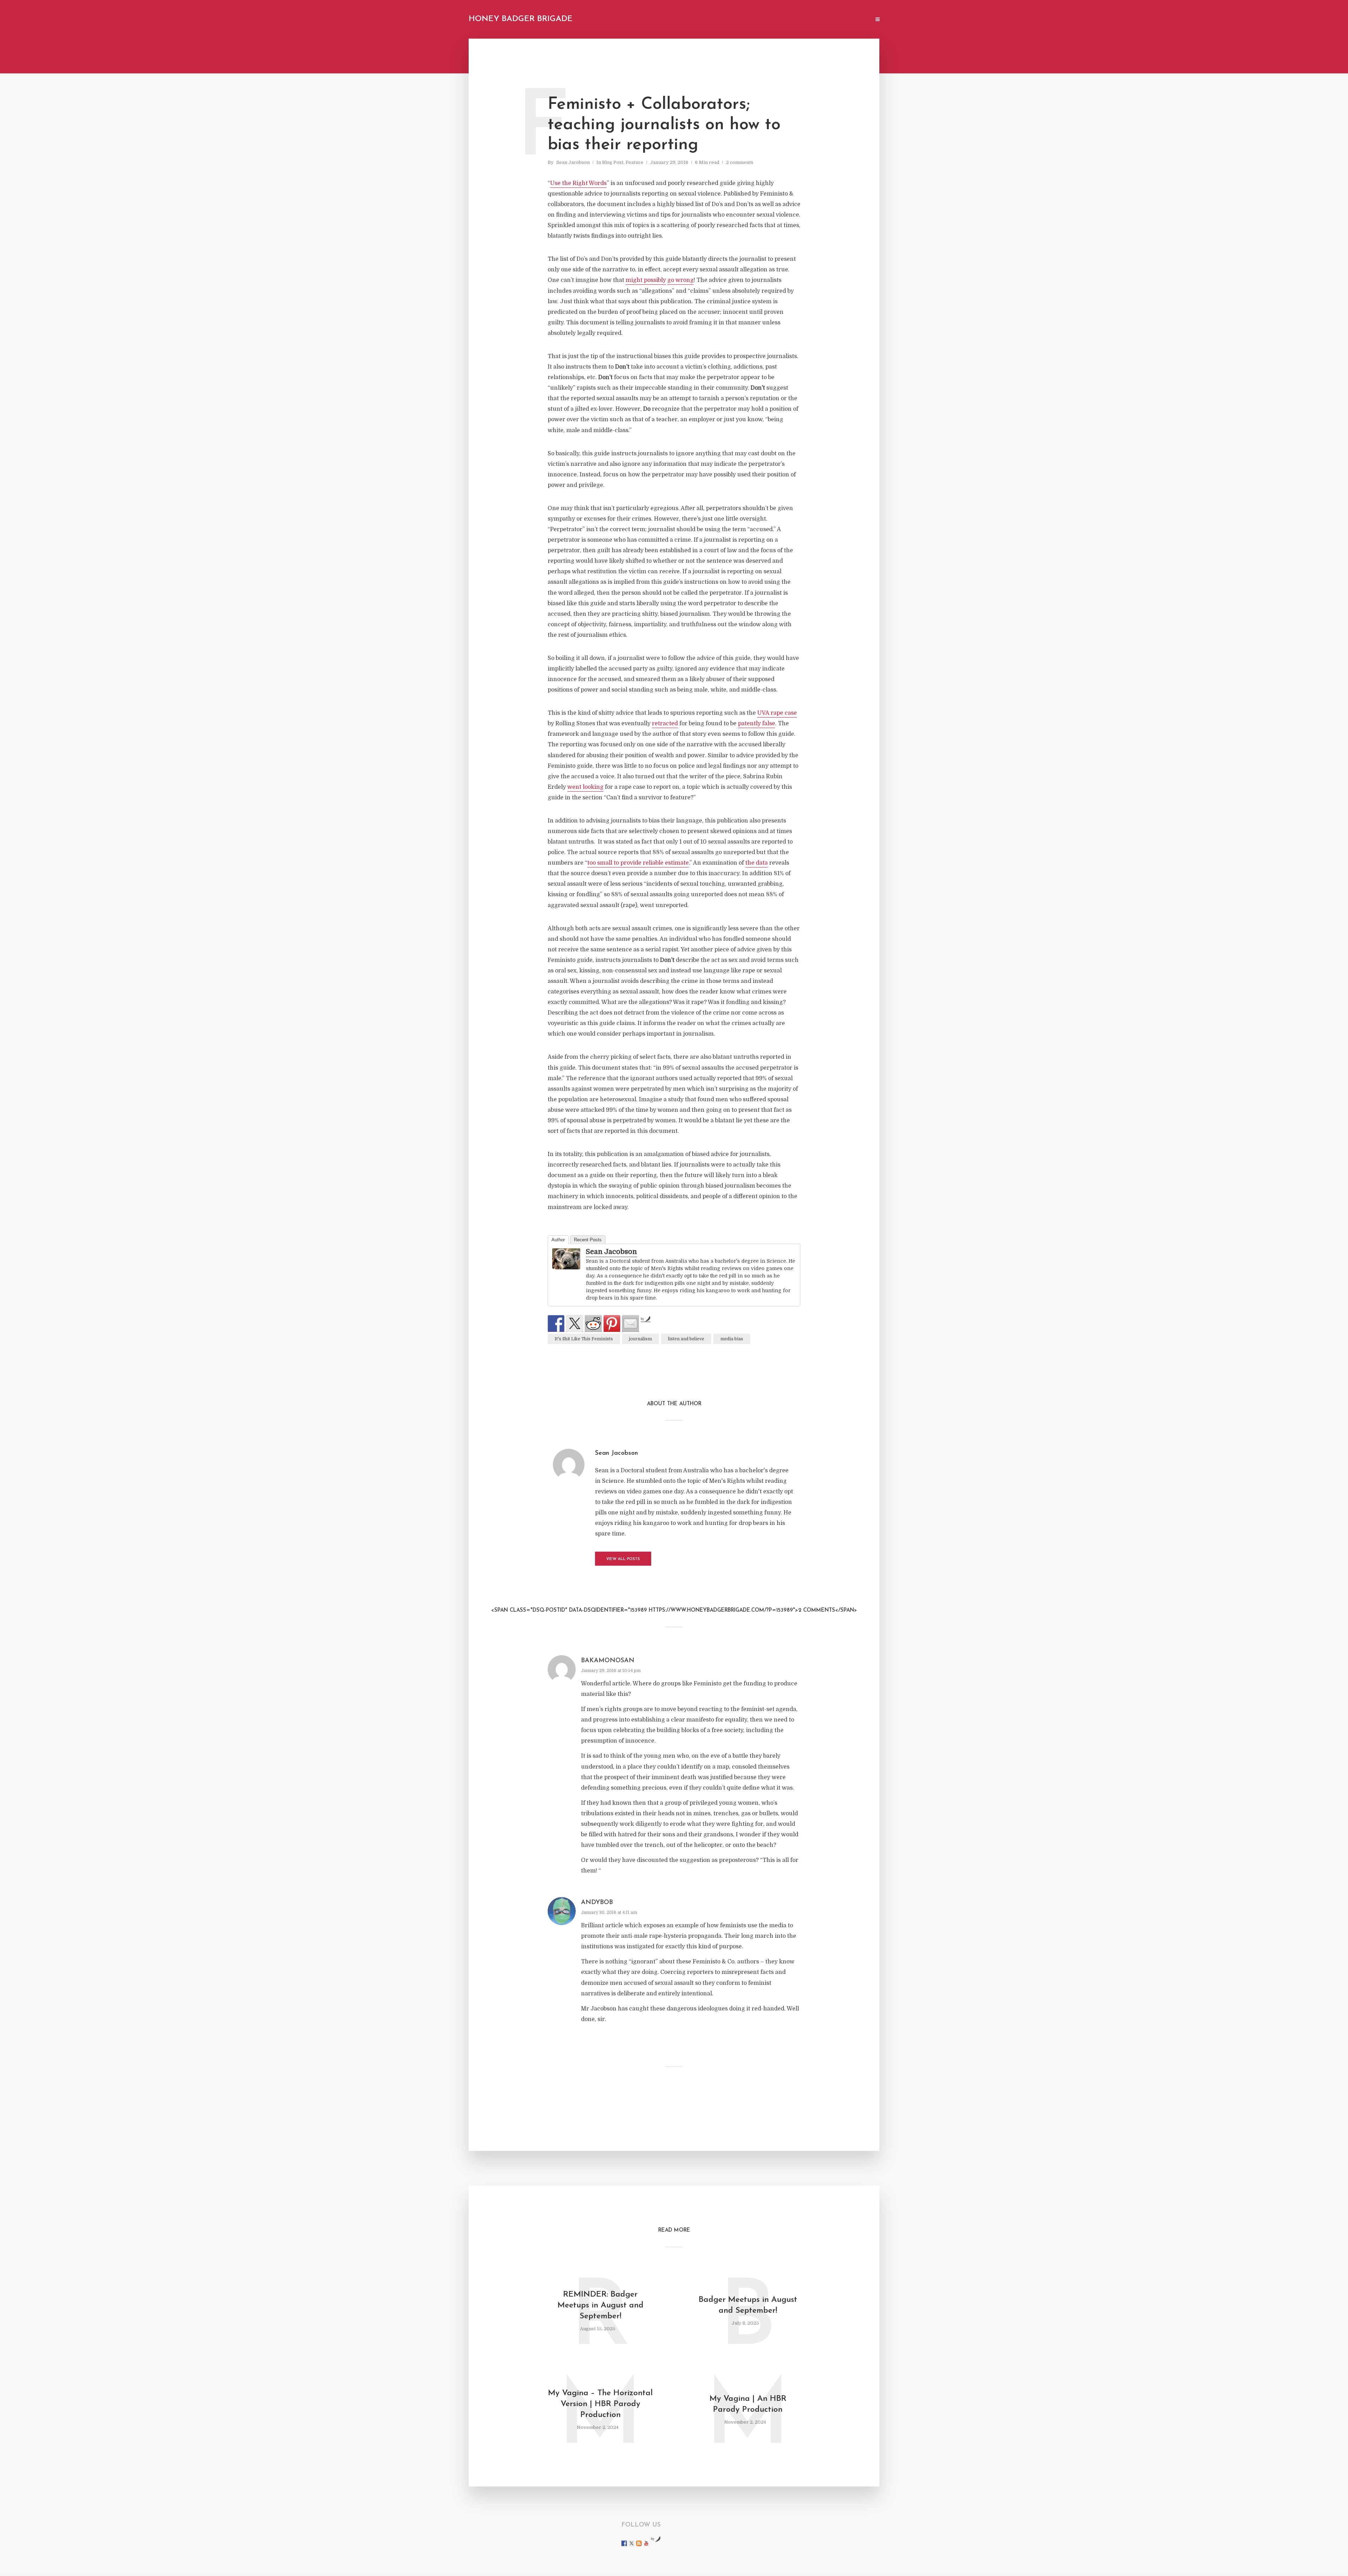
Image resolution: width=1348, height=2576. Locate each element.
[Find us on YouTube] (646, 2543)
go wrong (680, 280)
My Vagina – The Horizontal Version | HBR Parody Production (600, 2404)
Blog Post (613, 162)
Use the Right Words (578, 183)
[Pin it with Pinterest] (612, 1323)
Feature (635, 162)
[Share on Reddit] (593, 1323)
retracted (665, 724)
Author (558, 1240)
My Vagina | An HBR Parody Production (748, 2404)
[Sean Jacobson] (566, 1259)
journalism (640, 1339)
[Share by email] (630, 1323)
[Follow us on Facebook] (624, 2543)
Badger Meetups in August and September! (748, 2305)
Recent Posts (588, 1240)
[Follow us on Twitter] (632, 2543)
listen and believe (686, 1339)
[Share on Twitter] (575, 1323)
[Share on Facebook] (556, 1323)
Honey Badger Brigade (521, 19)
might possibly (646, 280)
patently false (756, 724)
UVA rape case (777, 713)
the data (756, 863)
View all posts (623, 1559)
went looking (585, 787)
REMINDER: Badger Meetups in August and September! (600, 2306)
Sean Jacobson (573, 162)
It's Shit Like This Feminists (584, 1339)
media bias (732, 1339)
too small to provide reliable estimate (638, 863)
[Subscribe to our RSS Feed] (639, 2543)
